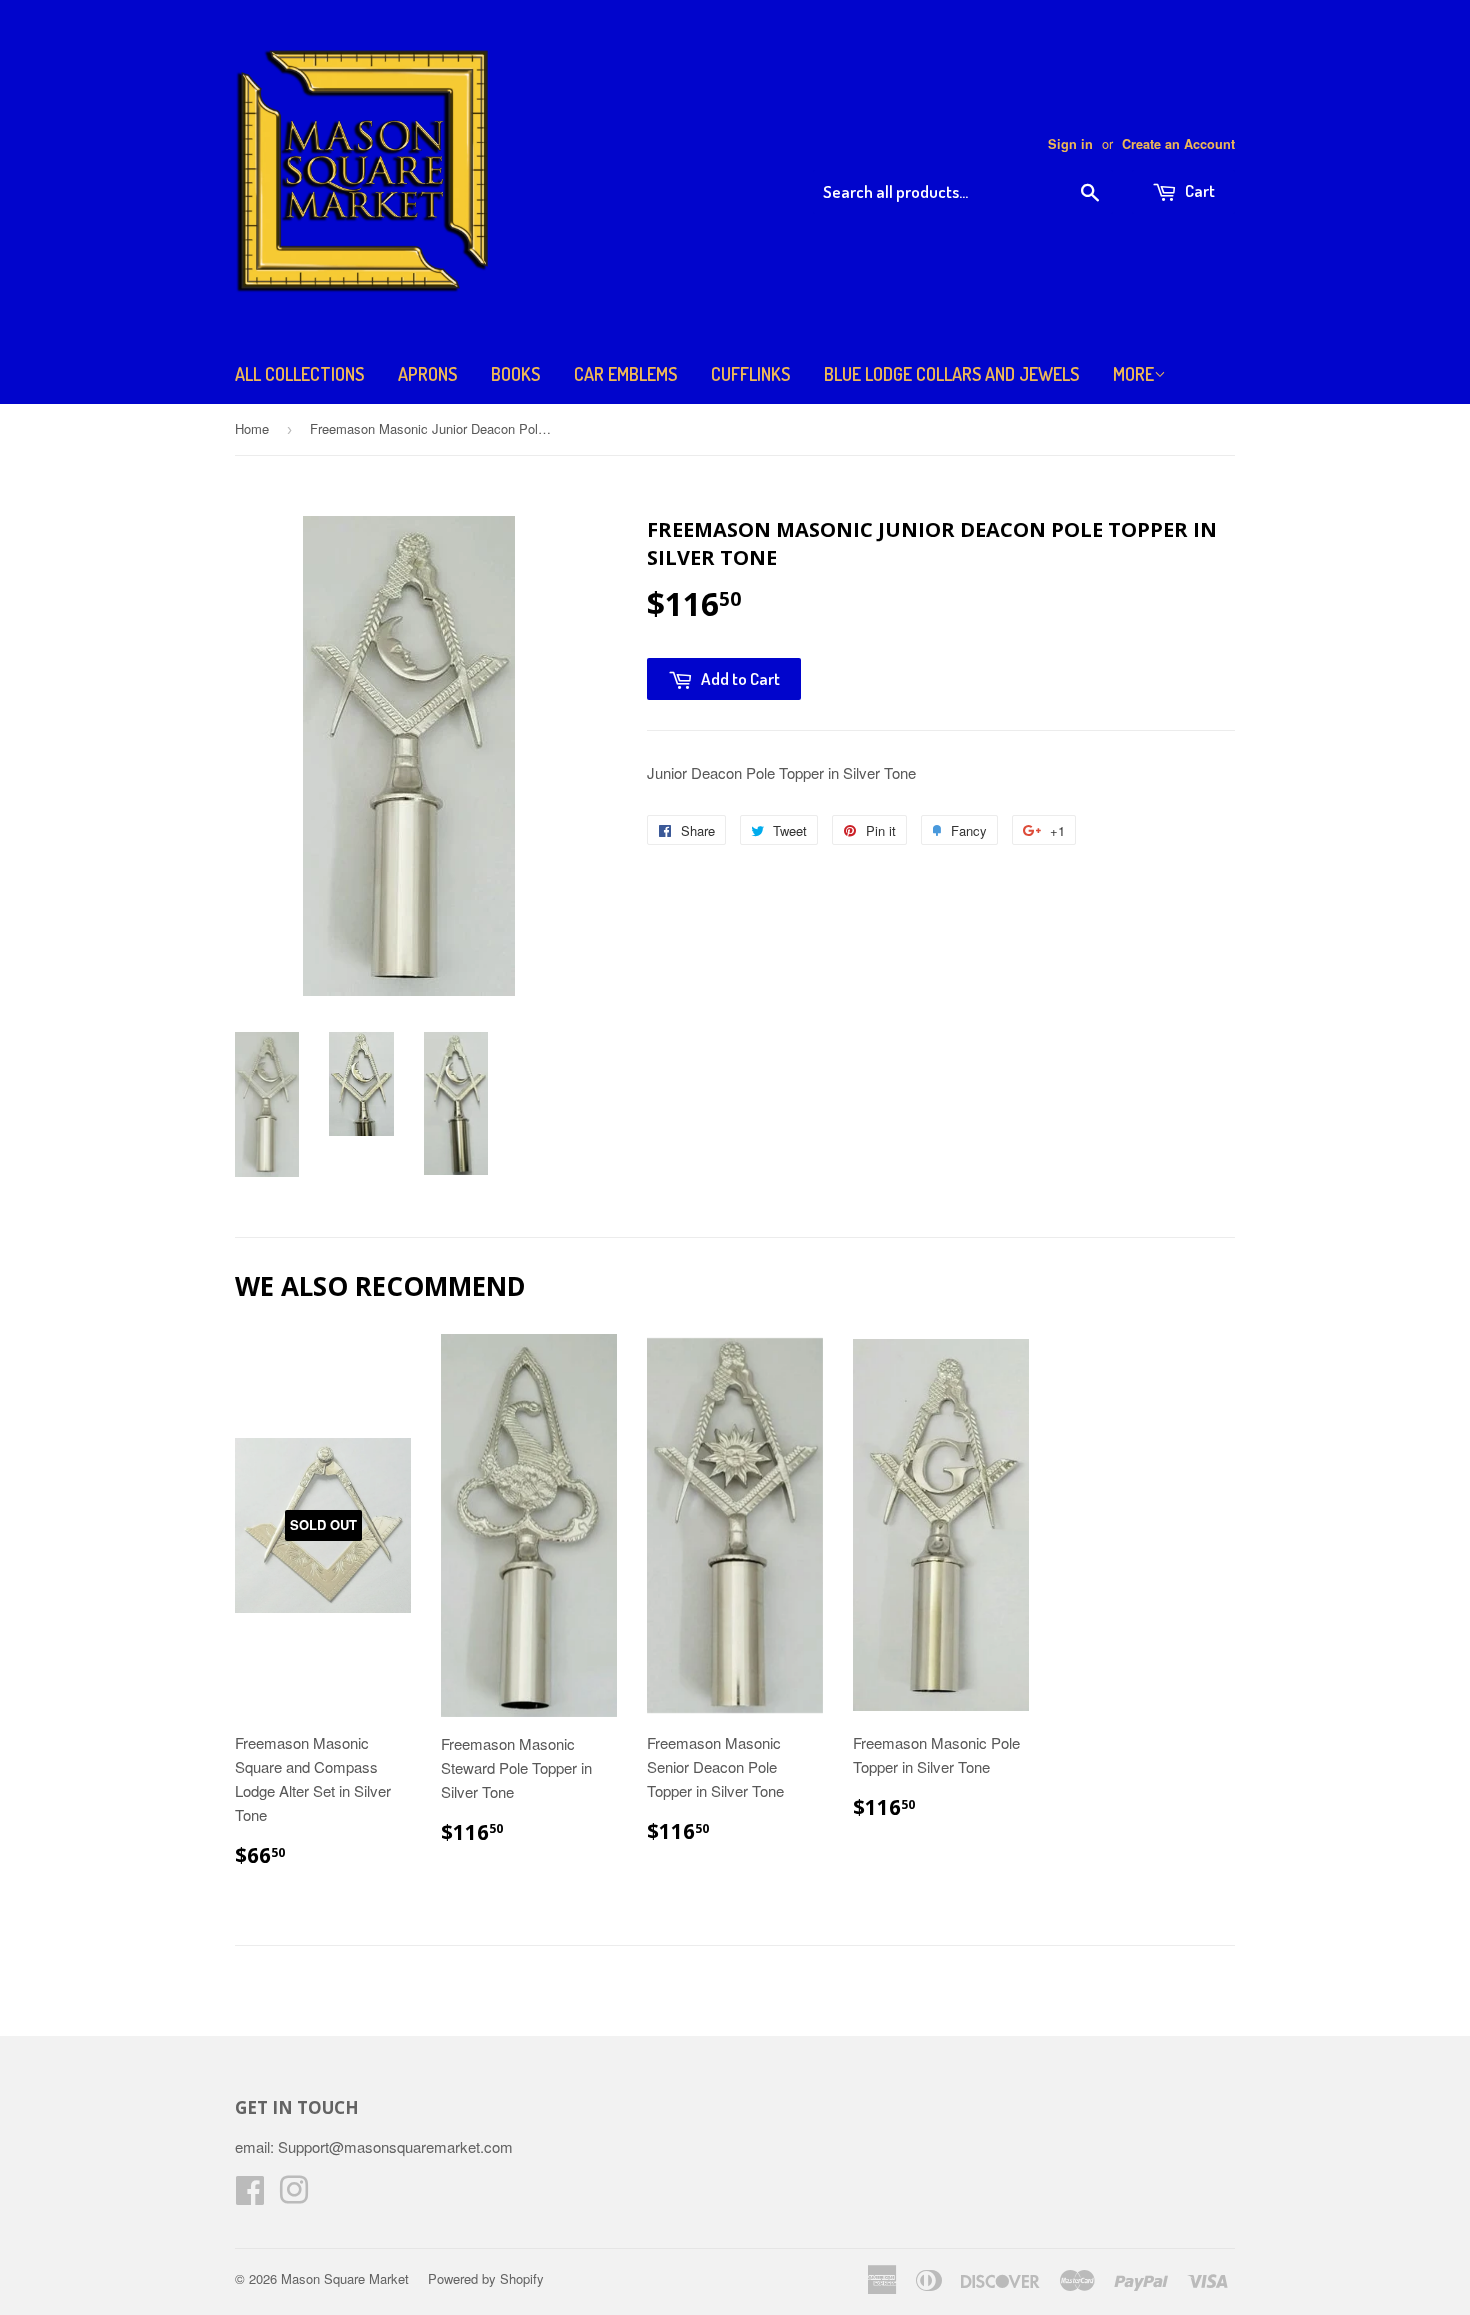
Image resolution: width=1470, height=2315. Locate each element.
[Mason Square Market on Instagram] (294, 2195)
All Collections (299, 374)
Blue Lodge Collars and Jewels (951, 374)
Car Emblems (625, 374)
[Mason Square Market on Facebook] (250, 2195)
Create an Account (1178, 144)
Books (515, 374)
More (1133, 374)
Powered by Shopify (486, 2278)
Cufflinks (750, 374)
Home (252, 428)
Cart (1198, 190)
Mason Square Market (345, 2278)
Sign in (1070, 144)
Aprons (427, 374)
